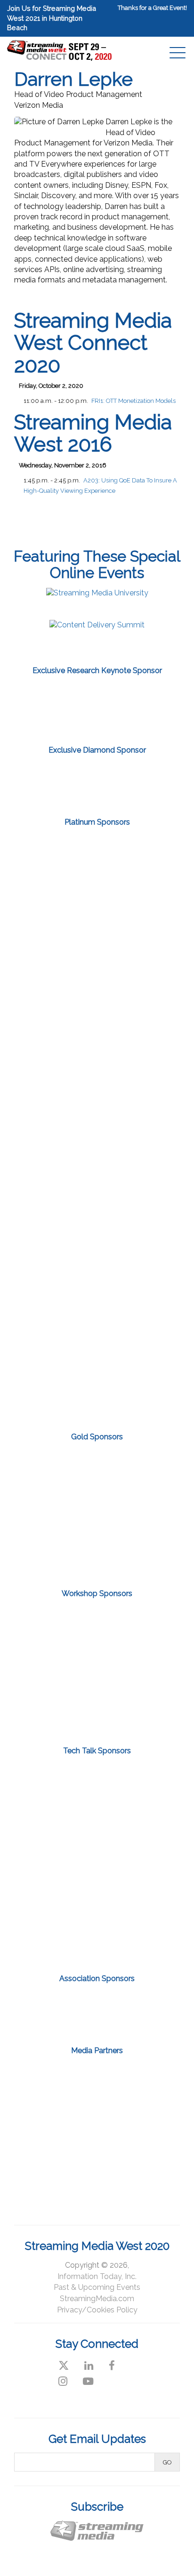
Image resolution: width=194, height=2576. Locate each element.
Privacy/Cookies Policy (97, 2310)
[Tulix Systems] (97, 1256)
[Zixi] (97, 707)
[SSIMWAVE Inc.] (97, 1886)
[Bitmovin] (97, 1627)
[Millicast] (97, 1552)
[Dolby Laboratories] (97, 1711)
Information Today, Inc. (97, 2276)
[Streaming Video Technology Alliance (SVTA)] (133, 2010)
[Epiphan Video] (97, 1468)
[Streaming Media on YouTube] (88, 2381)
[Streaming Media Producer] (133, 2122)
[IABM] (61, 2010)
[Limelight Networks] (97, 779)
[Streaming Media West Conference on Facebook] (112, 2366)
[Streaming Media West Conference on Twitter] (64, 2366)
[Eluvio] (97, 1787)
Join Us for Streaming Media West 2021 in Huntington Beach (52, 18)
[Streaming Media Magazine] (133, 2079)
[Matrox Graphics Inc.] (97, 1510)
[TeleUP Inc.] (97, 1191)
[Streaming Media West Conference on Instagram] (63, 2381)
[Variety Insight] (97, 2164)
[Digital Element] (97, 931)
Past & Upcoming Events (97, 2287)
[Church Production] (61, 2079)
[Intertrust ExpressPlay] (97, 1061)
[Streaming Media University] (97, 593)
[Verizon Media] (97, 1321)
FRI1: (133, 401)
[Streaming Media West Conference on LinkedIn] (89, 2366)
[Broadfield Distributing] (97, 1669)
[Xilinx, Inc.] (97, 1386)
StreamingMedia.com (97, 2299)
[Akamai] (97, 867)
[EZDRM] (97, 996)
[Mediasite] (97, 1837)
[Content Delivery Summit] (97, 625)
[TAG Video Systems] (97, 1126)
